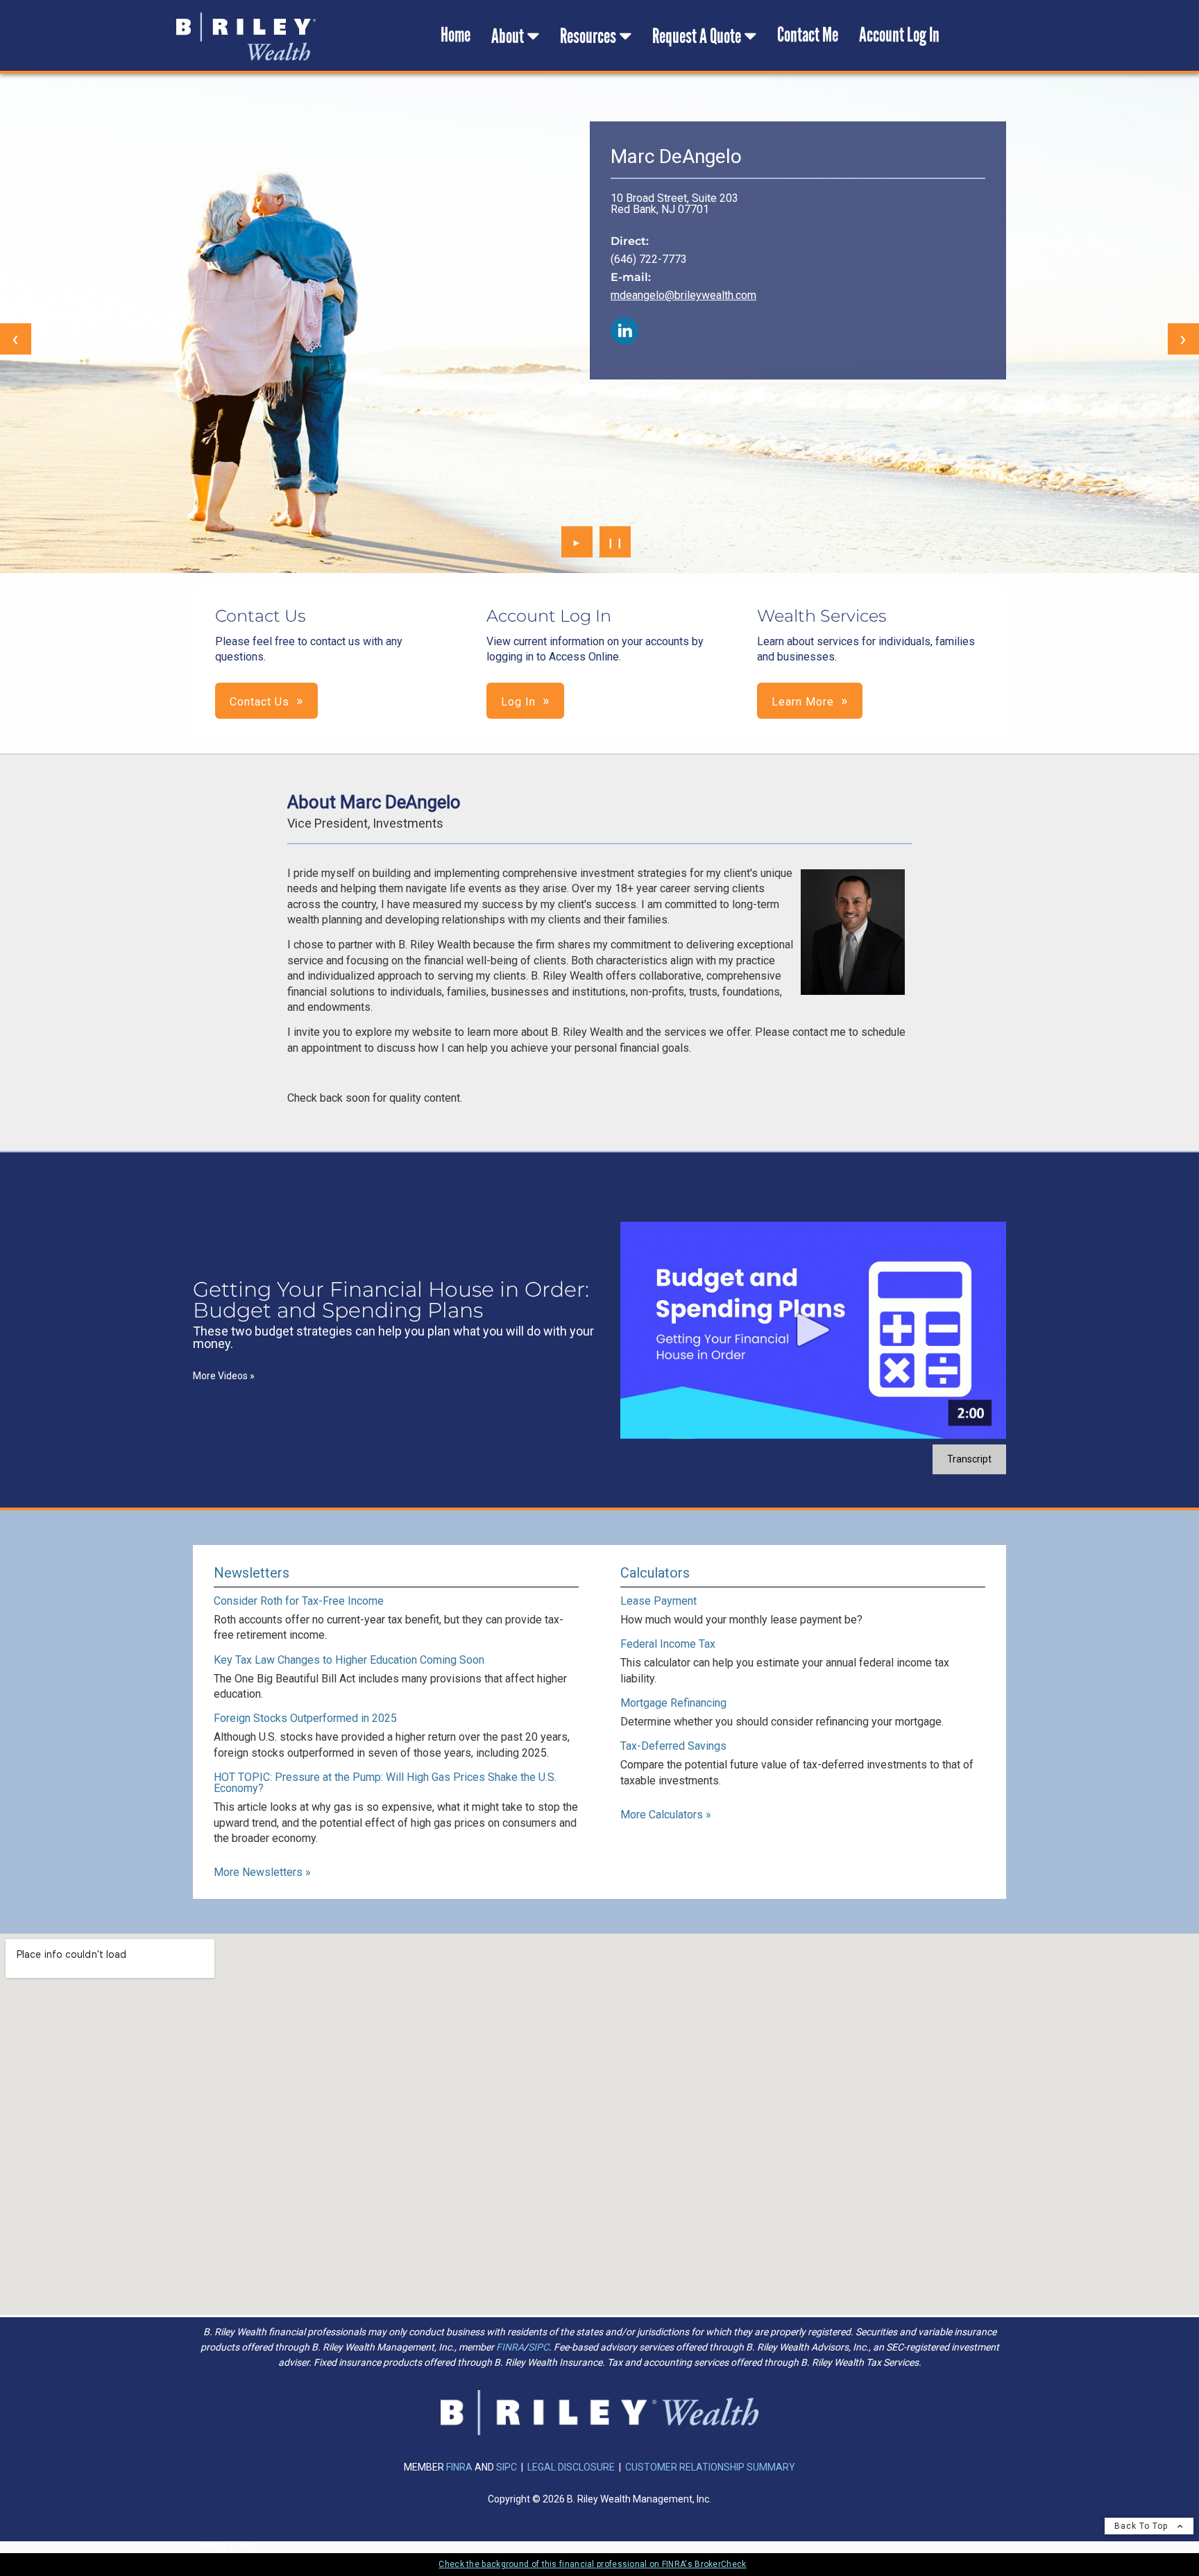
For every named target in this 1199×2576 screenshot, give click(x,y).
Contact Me (808, 35)
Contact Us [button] (260, 702)
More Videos (224, 1376)
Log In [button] (518, 702)
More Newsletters (262, 1872)
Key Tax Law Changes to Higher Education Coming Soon (349, 1660)
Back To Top (1142, 2526)
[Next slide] (1183, 339)
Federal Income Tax (668, 1644)
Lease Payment (658, 1601)
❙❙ (615, 542)
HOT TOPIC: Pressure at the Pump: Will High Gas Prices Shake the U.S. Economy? (385, 1783)
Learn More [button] (803, 702)
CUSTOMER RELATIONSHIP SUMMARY (710, 2467)
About (508, 36)
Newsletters (252, 1573)
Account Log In (899, 35)
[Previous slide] (16, 339)
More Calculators (666, 1815)
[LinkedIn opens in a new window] (624, 332)
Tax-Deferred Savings (673, 1746)
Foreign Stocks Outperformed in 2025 (305, 1718)
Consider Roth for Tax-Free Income (299, 1601)
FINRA (510, 2347)
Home (456, 35)
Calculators (655, 1573)
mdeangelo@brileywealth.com (683, 295)
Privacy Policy (226, 2545)
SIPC (538, 2347)
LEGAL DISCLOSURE (571, 2467)
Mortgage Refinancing (673, 1703)
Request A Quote (697, 36)
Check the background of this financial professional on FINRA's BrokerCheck (592, 2564)
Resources (588, 36)
